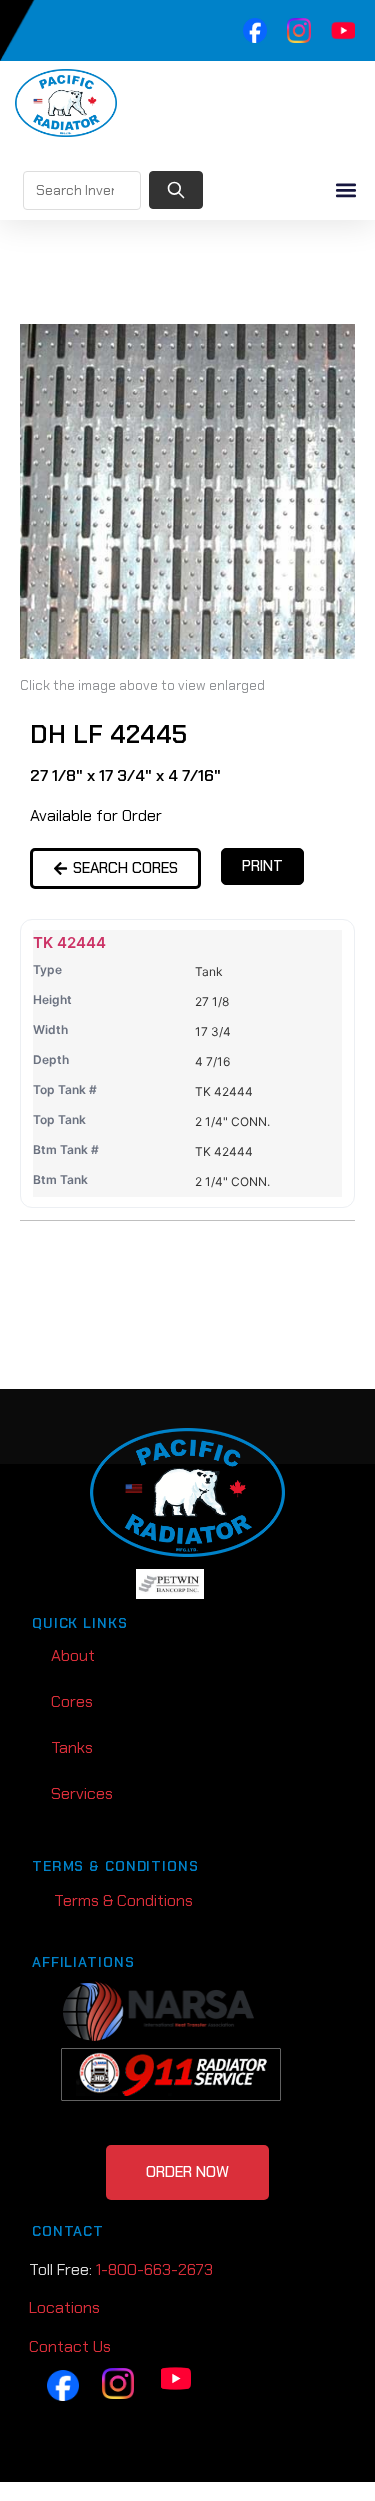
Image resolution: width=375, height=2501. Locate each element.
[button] (345, 190)
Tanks (72, 1747)
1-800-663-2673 (154, 2269)
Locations (64, 2307)
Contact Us (70, 2346)
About (73, 1655)
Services (82, 1793)
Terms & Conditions (123, 1900)
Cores (72, 1701)
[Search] (176, 190)
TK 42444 (69, 942)
